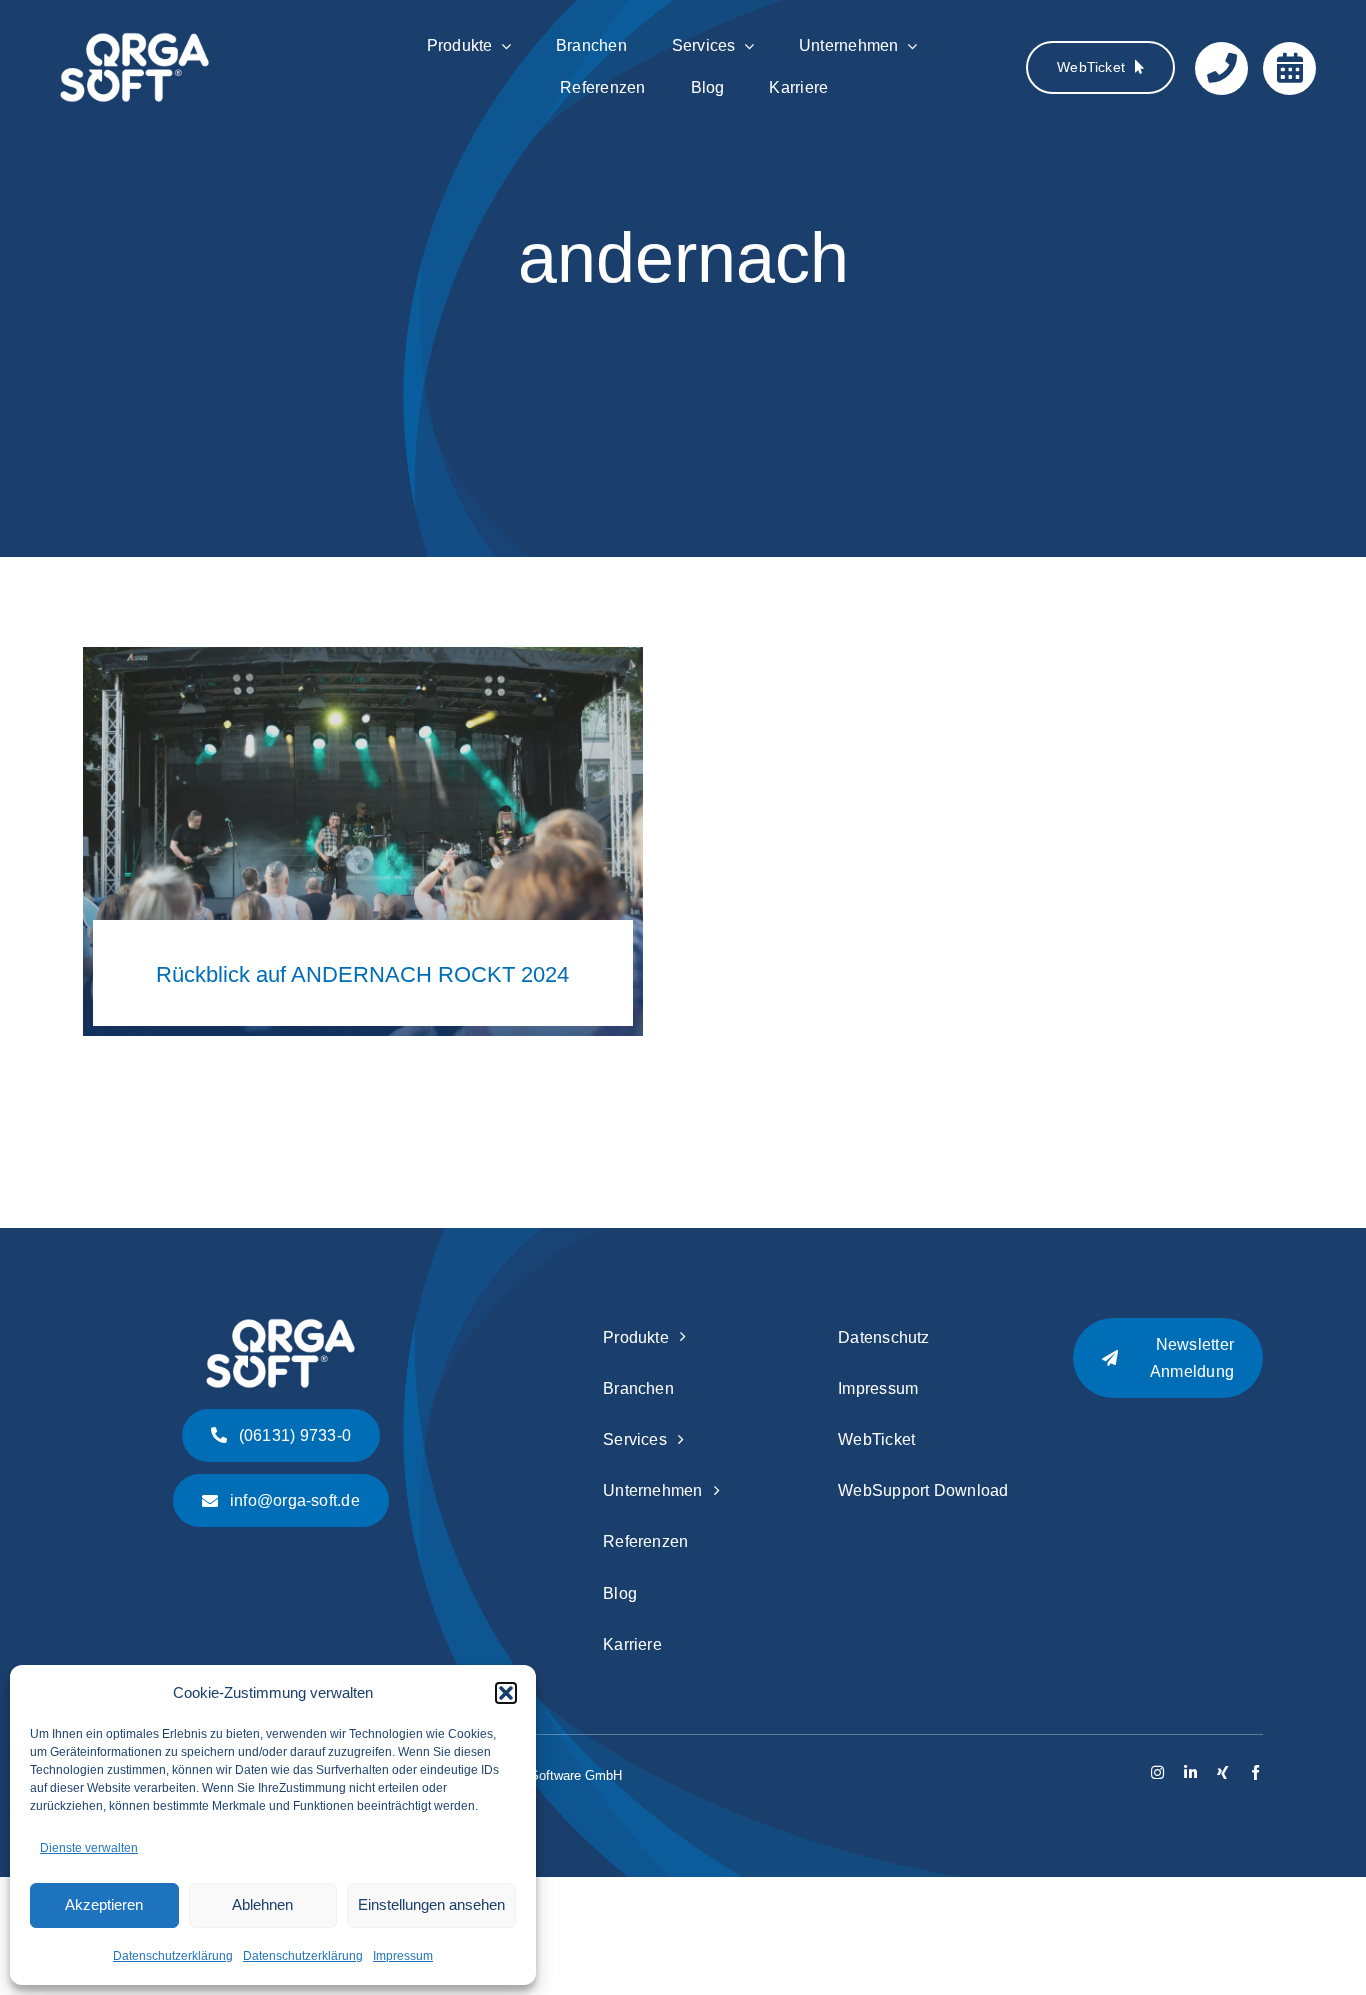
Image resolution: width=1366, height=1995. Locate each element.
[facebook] (1255, 1772)
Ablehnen (262, 1904)
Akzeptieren (104, 1904)
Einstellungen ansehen (431, 1904)
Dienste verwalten (89, 1848)
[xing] (1222, 1772)
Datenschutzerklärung (173, 1956)
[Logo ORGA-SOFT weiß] (135, 41)
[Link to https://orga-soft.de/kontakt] (1221, 68)
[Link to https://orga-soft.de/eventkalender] (1289, 68)
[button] (506, 1693)
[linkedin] (1190, 1772)
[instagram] (1157, 1772)
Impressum (403, 1956)
